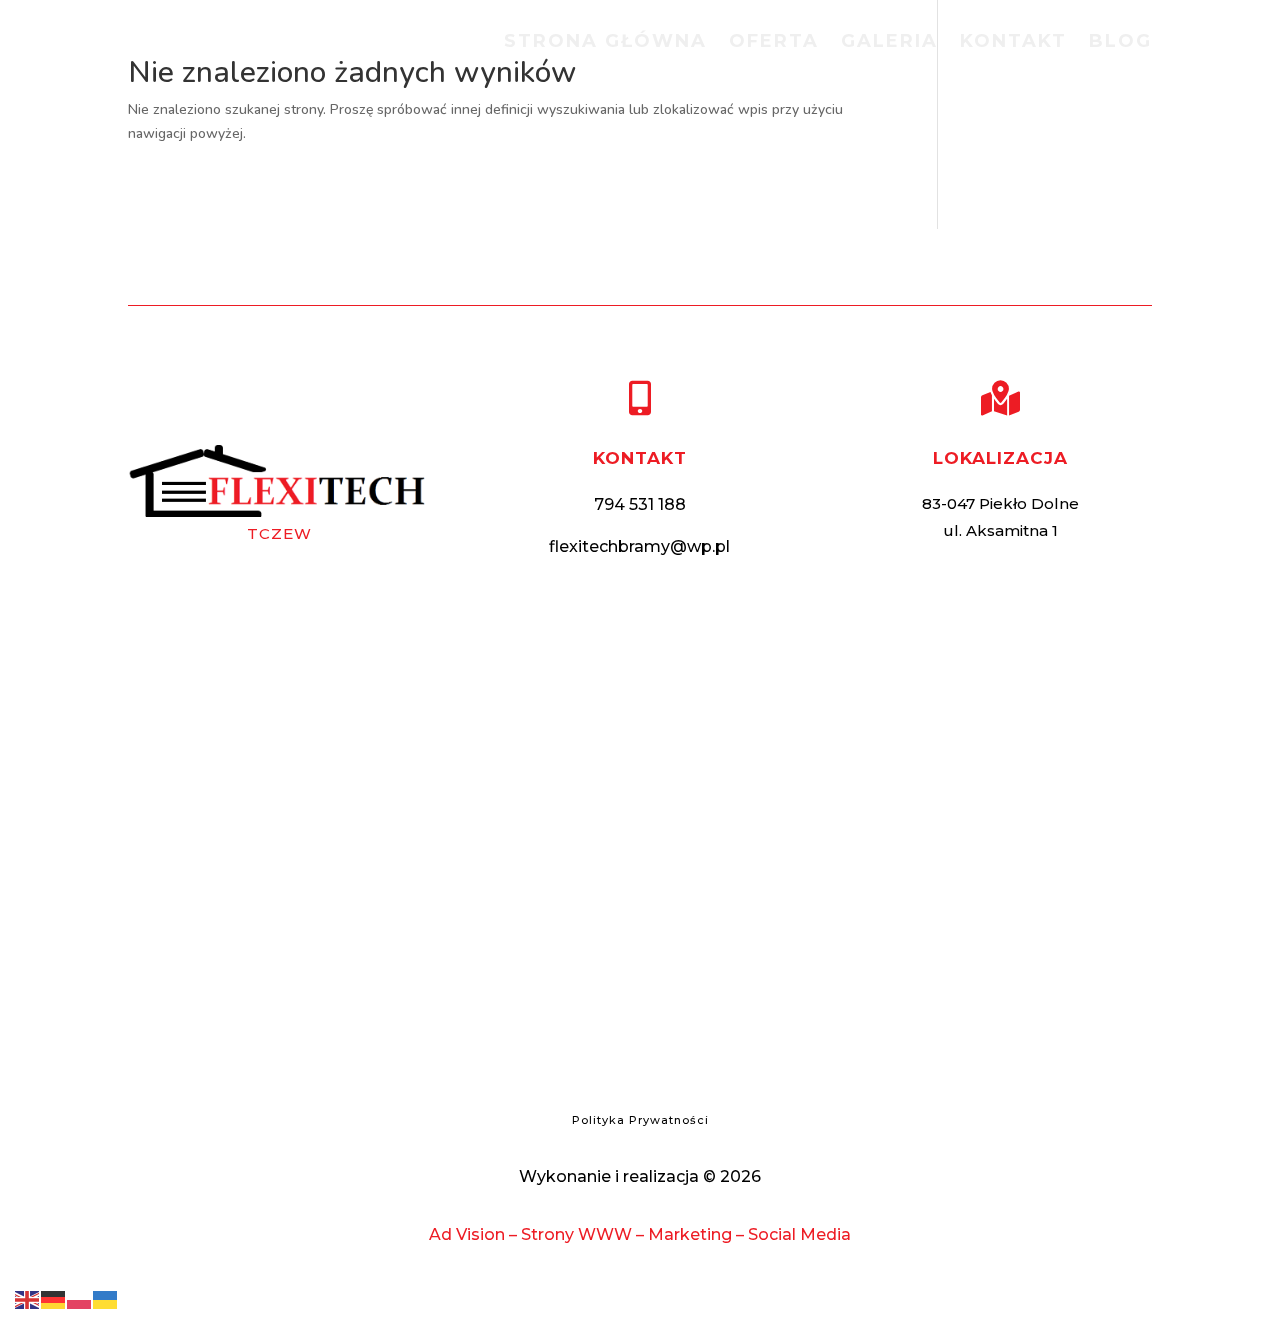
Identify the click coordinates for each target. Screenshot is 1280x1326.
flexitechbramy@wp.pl (639, 546)
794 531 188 (640, 504)
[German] (54, 1298)
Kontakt (1013, 43)
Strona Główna (605, 43)
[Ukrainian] (106, 1298)
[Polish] (80, 1298)
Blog (1120, 43)
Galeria (889, 43)
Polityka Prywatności (640, 1120)
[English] (28, 1298)
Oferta (774, 43)
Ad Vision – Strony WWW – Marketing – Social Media (640, 1234)
